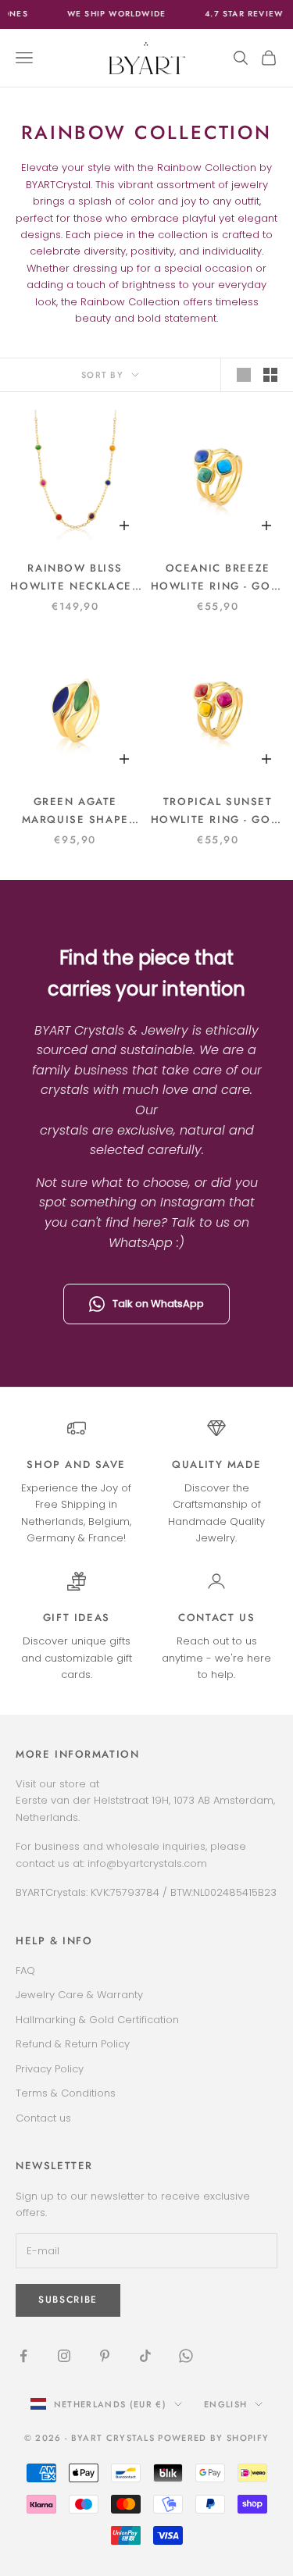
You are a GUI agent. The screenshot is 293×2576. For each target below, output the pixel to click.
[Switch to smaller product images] (270, 375)
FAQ (25, 1970)
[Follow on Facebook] (23, 2356)
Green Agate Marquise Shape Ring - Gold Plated (75, 811)
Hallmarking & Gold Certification (97, 2020)
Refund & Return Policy (73, 2044)
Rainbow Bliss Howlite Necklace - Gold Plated (75, 578)
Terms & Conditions (66, 2093)
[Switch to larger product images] (244, 375)
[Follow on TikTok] (145, 2356)
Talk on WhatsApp (158, 1304)
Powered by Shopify (213, 2438)
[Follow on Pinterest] (105, 2356)
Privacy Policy (50, 2069)
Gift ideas (77, 1618)
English (225, 2404)
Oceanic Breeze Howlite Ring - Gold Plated (218, 578)
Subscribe (68, 2300)
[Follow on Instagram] (64, 2356)
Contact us (216, 1618)
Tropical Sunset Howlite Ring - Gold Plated (218, 811)
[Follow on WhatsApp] (186, 2356)
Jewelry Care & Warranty (79, 1995)
